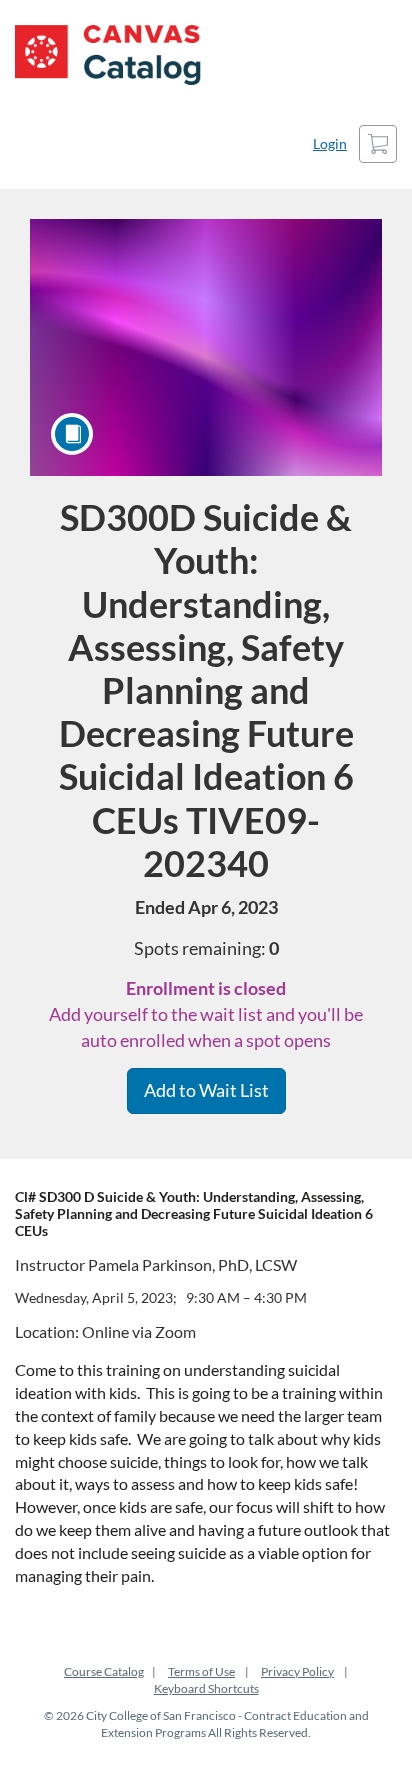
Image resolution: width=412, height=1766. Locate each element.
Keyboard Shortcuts (206, 1688)
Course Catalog (104, 1671)
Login (330, 143)
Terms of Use (201, 1671)
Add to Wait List (206, 1090)
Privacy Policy (297, 1671)
